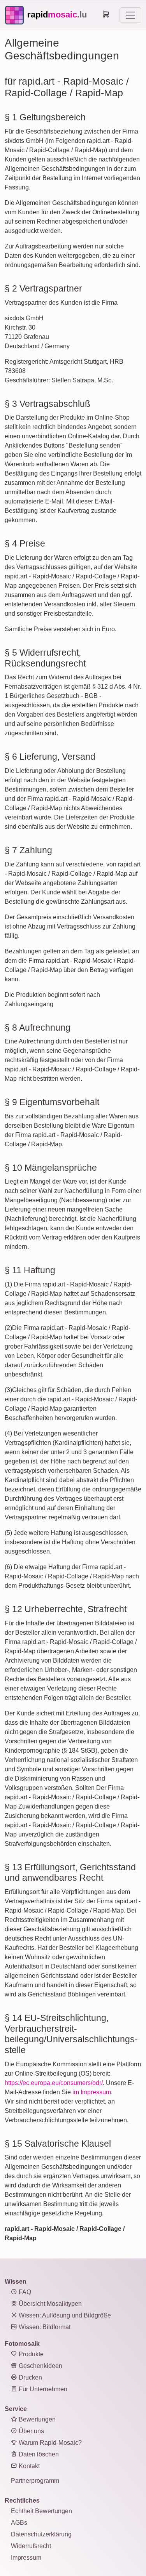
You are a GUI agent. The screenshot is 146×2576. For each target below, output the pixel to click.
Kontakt (28, 2466)
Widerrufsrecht (31, 2546)
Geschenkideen (40, 2366)
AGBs (19, 2523)
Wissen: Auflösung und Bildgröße (64, 2315)
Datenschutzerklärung (41, 2534)
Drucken (30, 2377)
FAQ (24, 2292)
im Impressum (92, 2092)
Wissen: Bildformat (44, 2327)
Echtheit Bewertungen (41, 2511)
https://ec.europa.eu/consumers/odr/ (54, 2083)
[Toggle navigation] (130, 15)
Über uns (31, 2431)
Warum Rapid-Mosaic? (49, 2443)
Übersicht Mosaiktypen (49, 2304)
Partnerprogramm (35, 2481)
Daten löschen (38, 2454)
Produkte (30, 2354)
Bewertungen (36, 2419)
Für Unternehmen (42, 2389)
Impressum (26, 2558)
